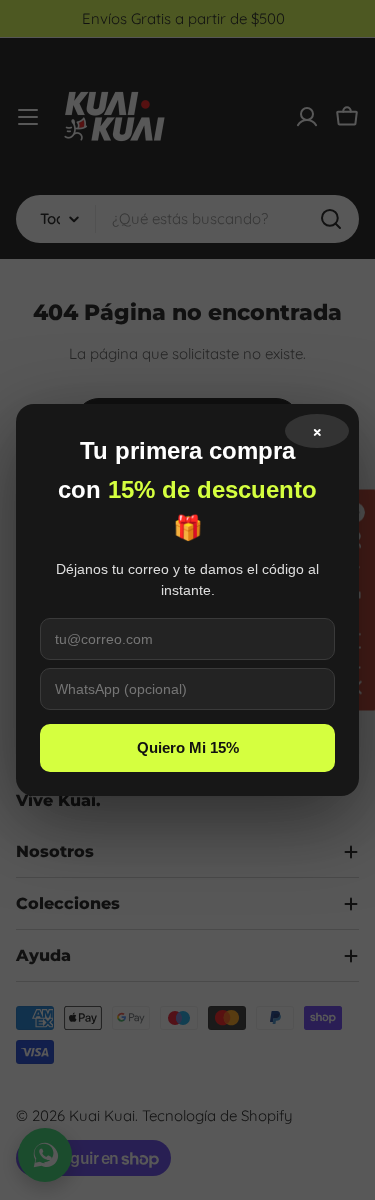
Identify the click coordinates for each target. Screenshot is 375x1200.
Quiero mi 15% (188, 747)
